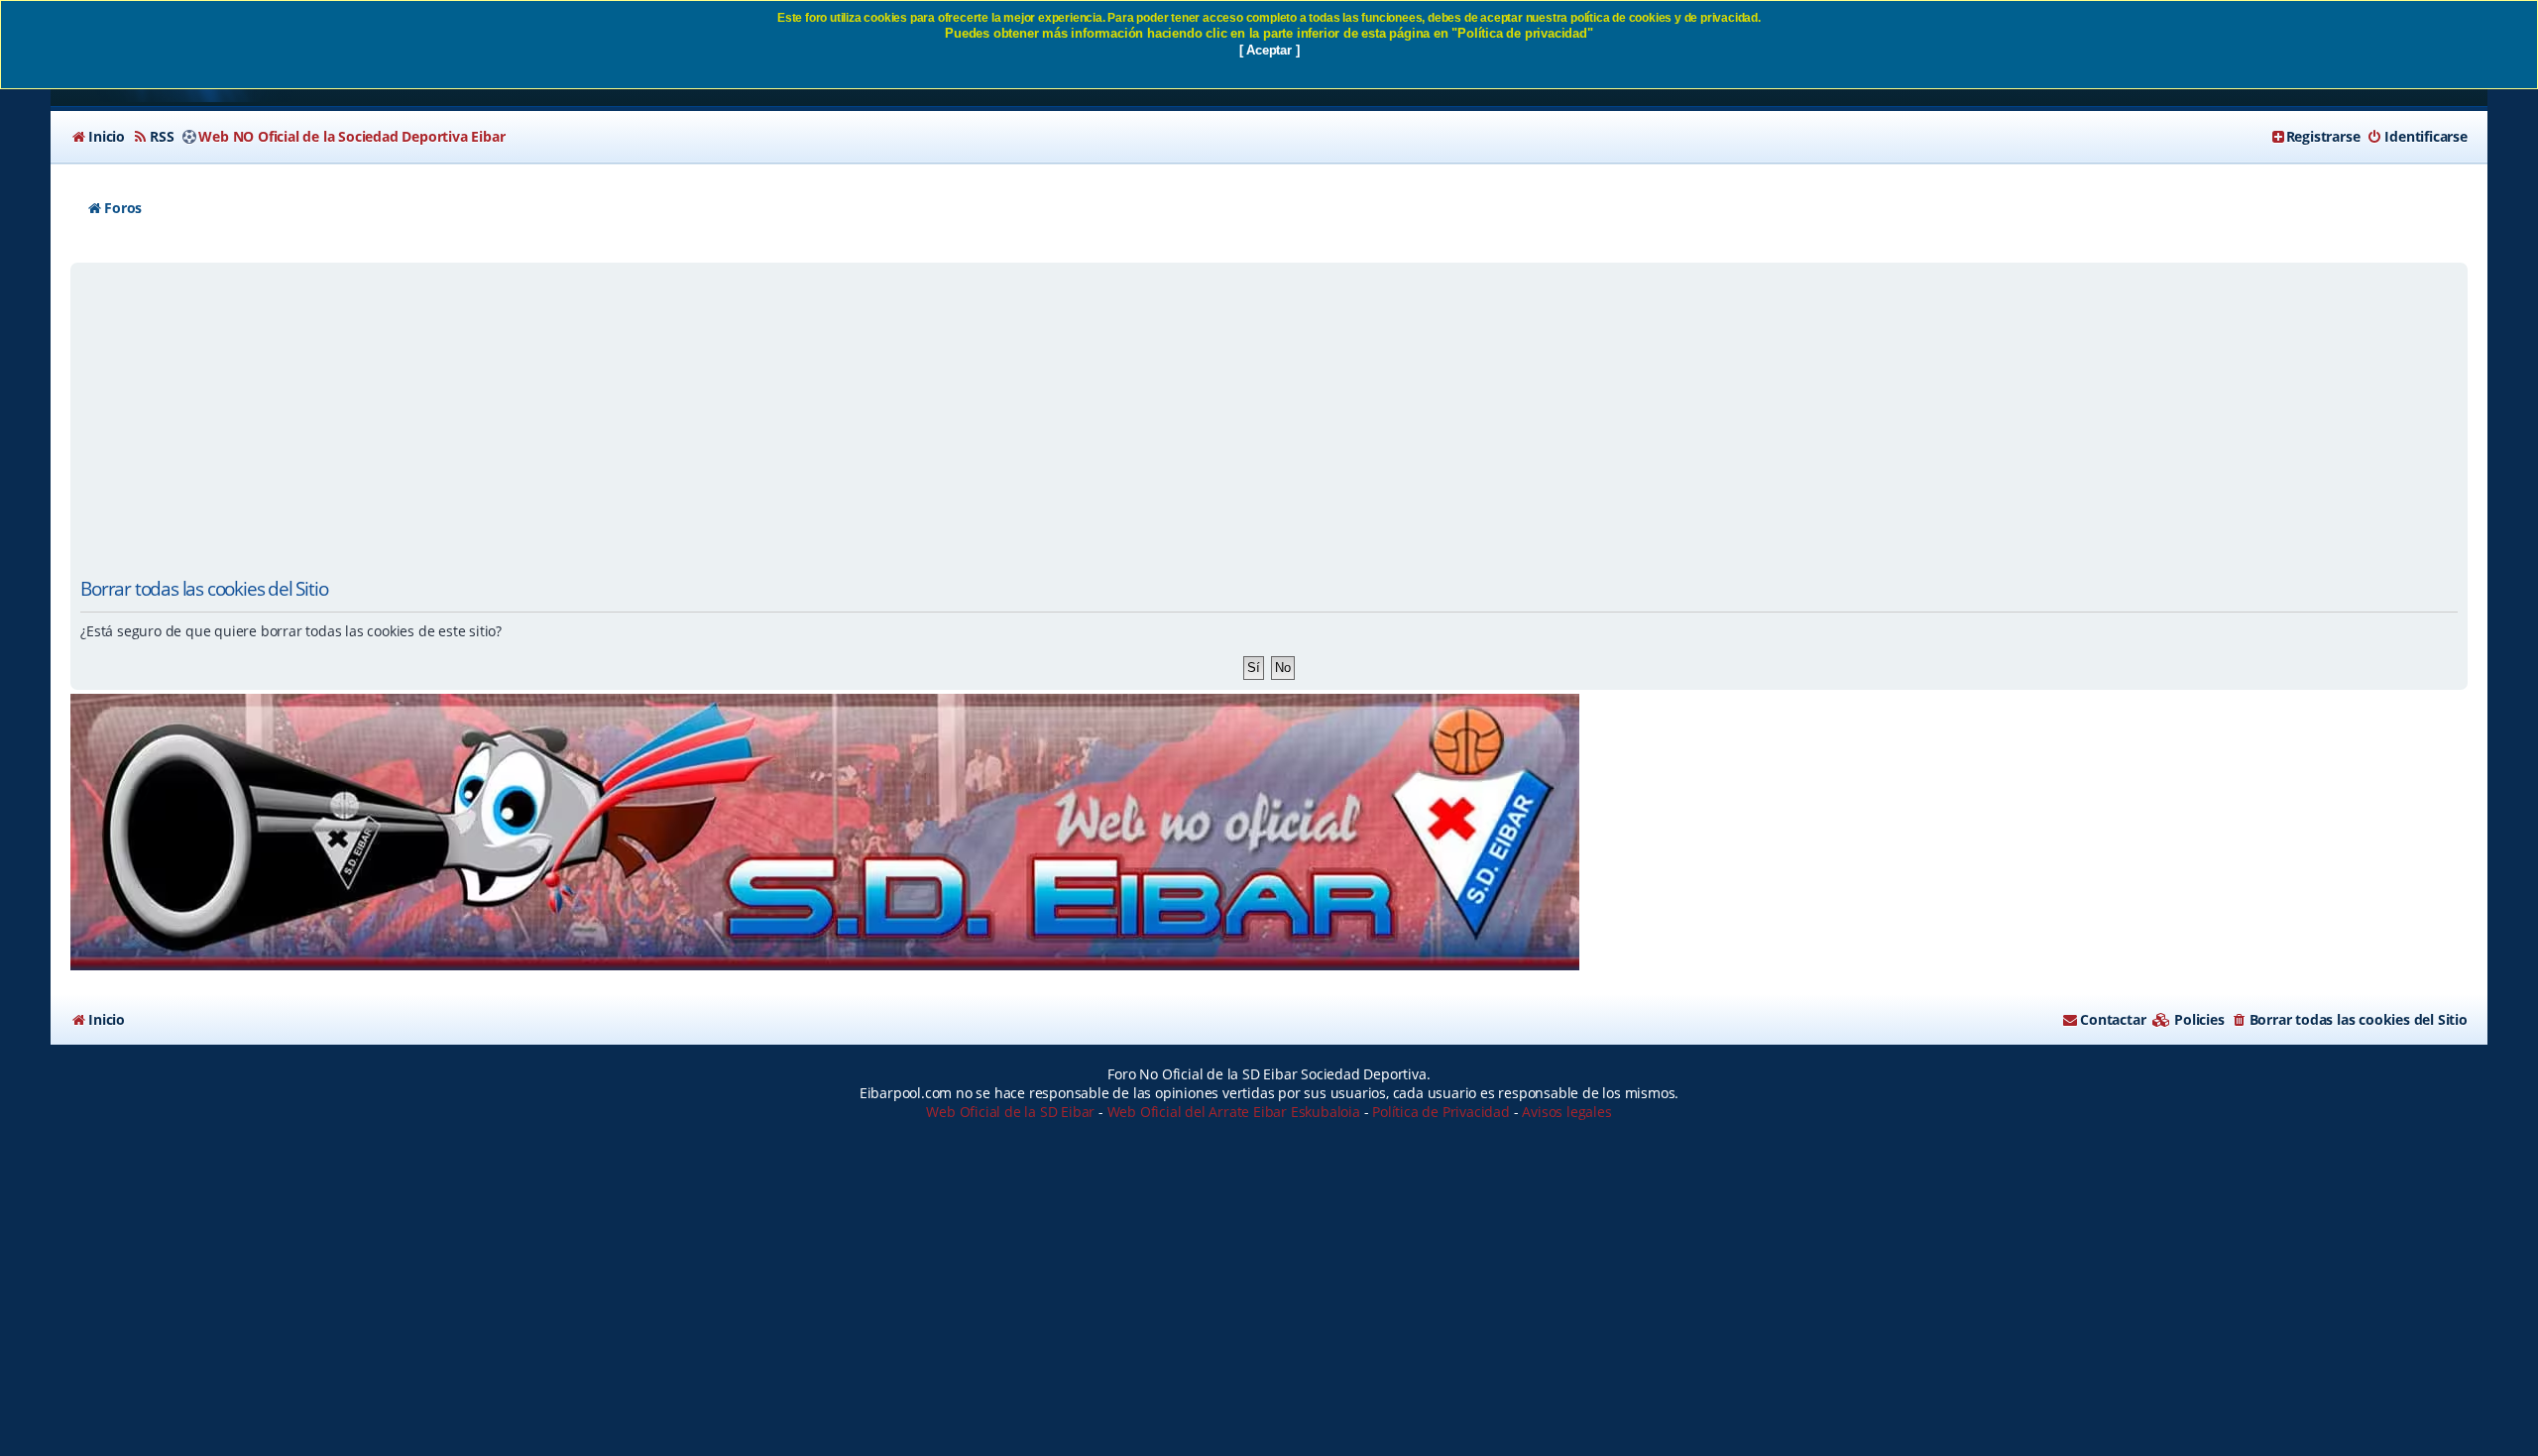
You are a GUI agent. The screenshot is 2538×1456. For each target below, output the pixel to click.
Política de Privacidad (1441, 1112)
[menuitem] (98, 137)
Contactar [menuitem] (2113, 1019)
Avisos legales (1566, 1112)
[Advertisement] (1269, 416)
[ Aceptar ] (1269, 50)
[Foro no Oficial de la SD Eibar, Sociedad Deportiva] (825, 832)
